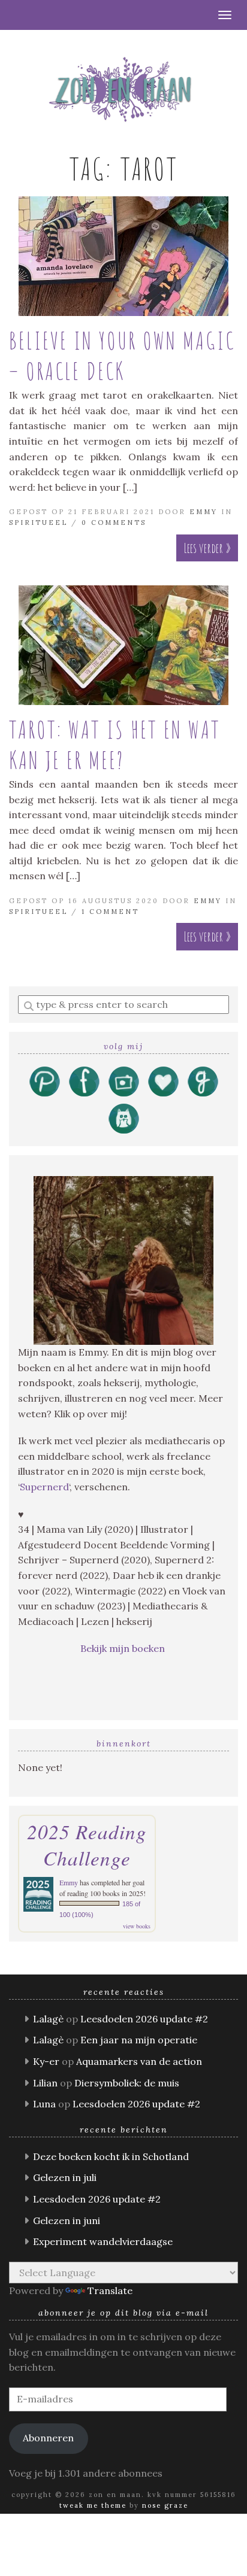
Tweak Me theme (93, 2505)
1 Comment (110, 912)
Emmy (204, 512)
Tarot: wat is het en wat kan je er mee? (115, 745)
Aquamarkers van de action (139, 2061)
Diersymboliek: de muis (127, 2083)
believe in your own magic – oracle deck (122, 356)
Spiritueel (38, 523)
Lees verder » (207, 548)
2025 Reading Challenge (87, 1845)
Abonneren (48, 2438)
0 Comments (114, 523)
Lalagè (48, 2019)
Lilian (45, 2083)
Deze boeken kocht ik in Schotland (111, 2156)
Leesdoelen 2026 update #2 (144, 2019)
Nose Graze (165, 2505)
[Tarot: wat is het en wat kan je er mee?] (123, 645)
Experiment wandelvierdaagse (103, 2241)
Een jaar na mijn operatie (139, 2040)
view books (137, 1926)
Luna (44, 2104)
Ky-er (46, 2061)
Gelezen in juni (67, 2220)
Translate (110, 2291)
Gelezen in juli (65, 2177)
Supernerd (44, 1487)
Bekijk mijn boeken (124, 1648)
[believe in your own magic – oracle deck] (123, 256)
